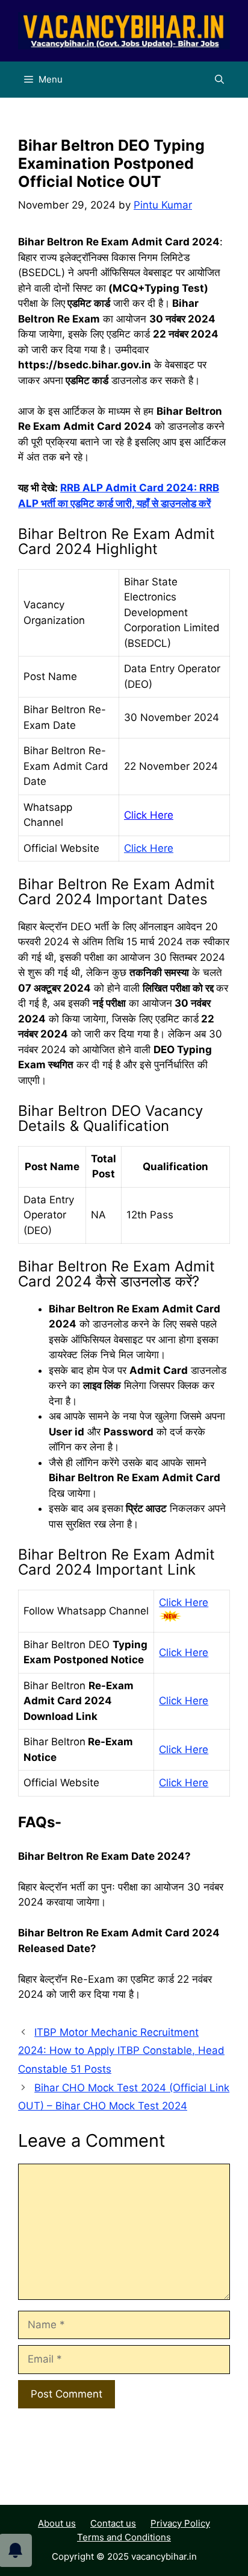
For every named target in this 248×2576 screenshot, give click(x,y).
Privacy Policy (180, 2523)
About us (57, 2523)
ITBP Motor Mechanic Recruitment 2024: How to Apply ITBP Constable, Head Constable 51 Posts (121, 2051)
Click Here (149, 815)
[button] (219, 80)
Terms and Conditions (124, 2537)
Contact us (113, 2523)
